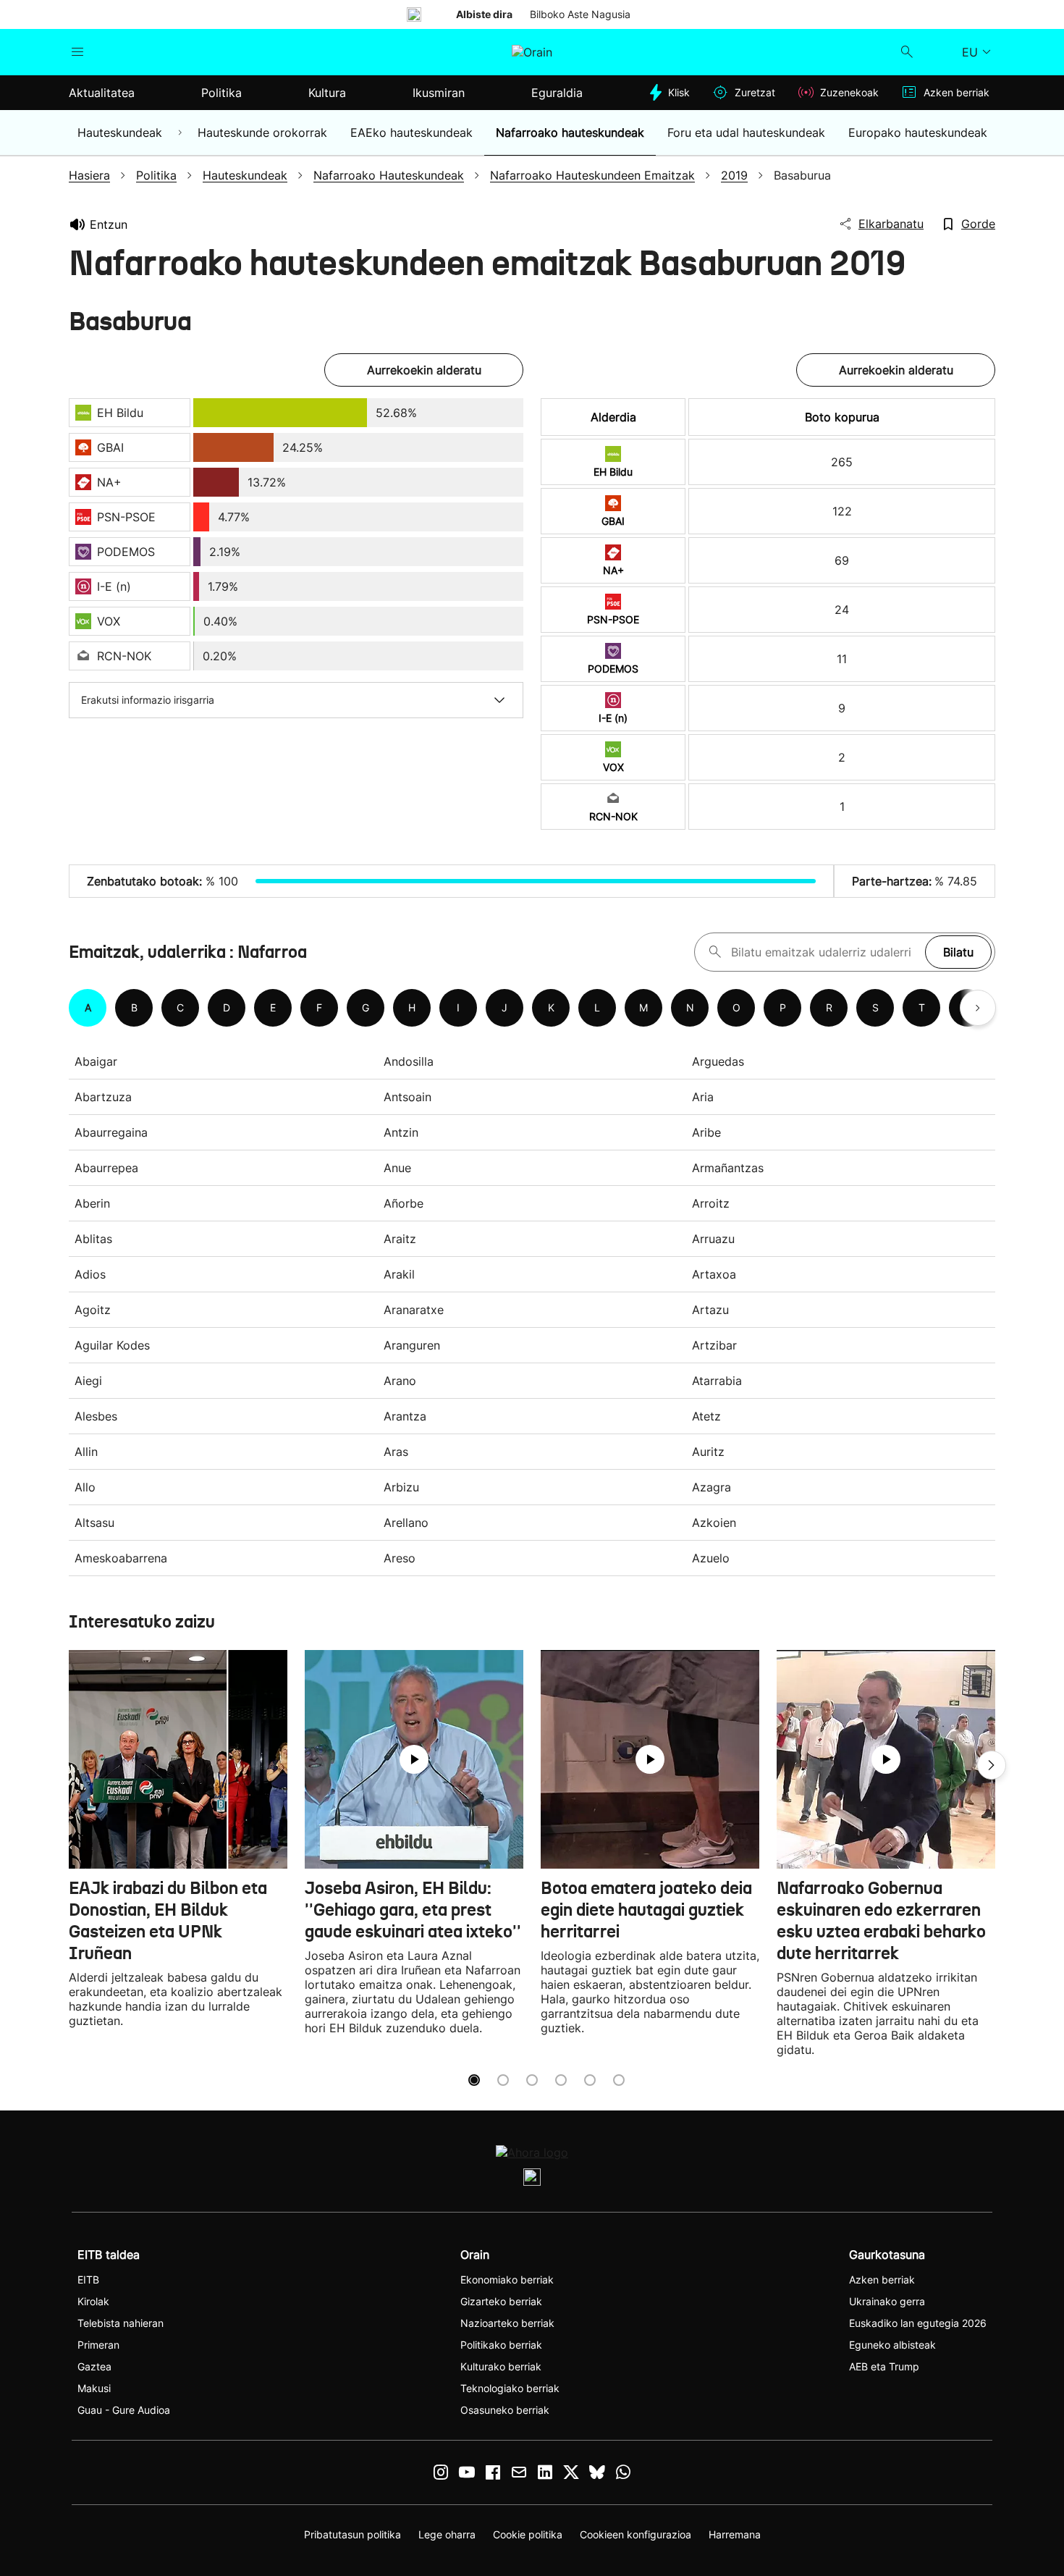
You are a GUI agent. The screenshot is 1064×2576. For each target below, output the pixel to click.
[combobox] (824, 952)
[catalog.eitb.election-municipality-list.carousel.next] (978, 1008)
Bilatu (958, 952)
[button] (992, 1765)
